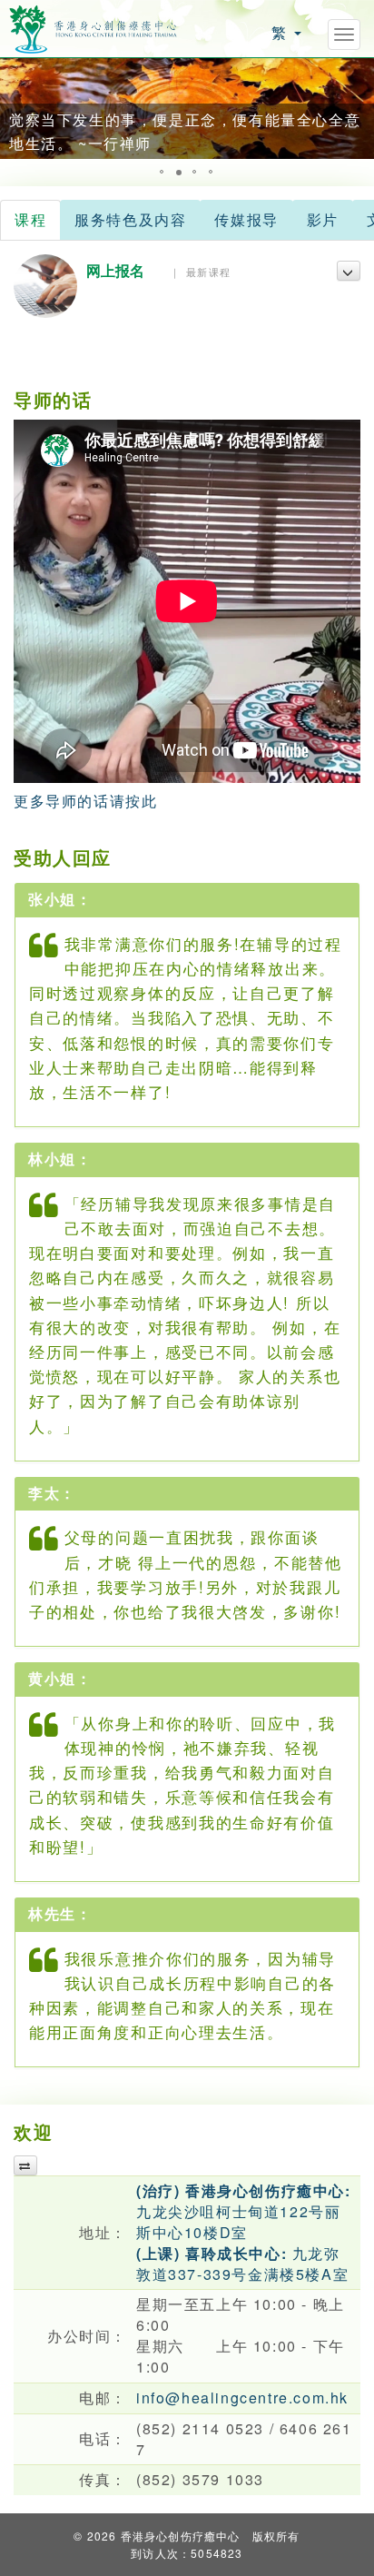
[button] (16, 108)
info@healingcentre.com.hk (242, 2398)
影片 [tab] (323, 219)
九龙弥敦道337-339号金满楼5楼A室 (242, 2264)
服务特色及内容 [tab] (130, 219)
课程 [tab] (30, 219)
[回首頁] (93, 27)
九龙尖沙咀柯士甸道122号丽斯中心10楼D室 (244, 2211)
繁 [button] (282, 32)
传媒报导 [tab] (246, 219)
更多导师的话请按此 (85, 801)
